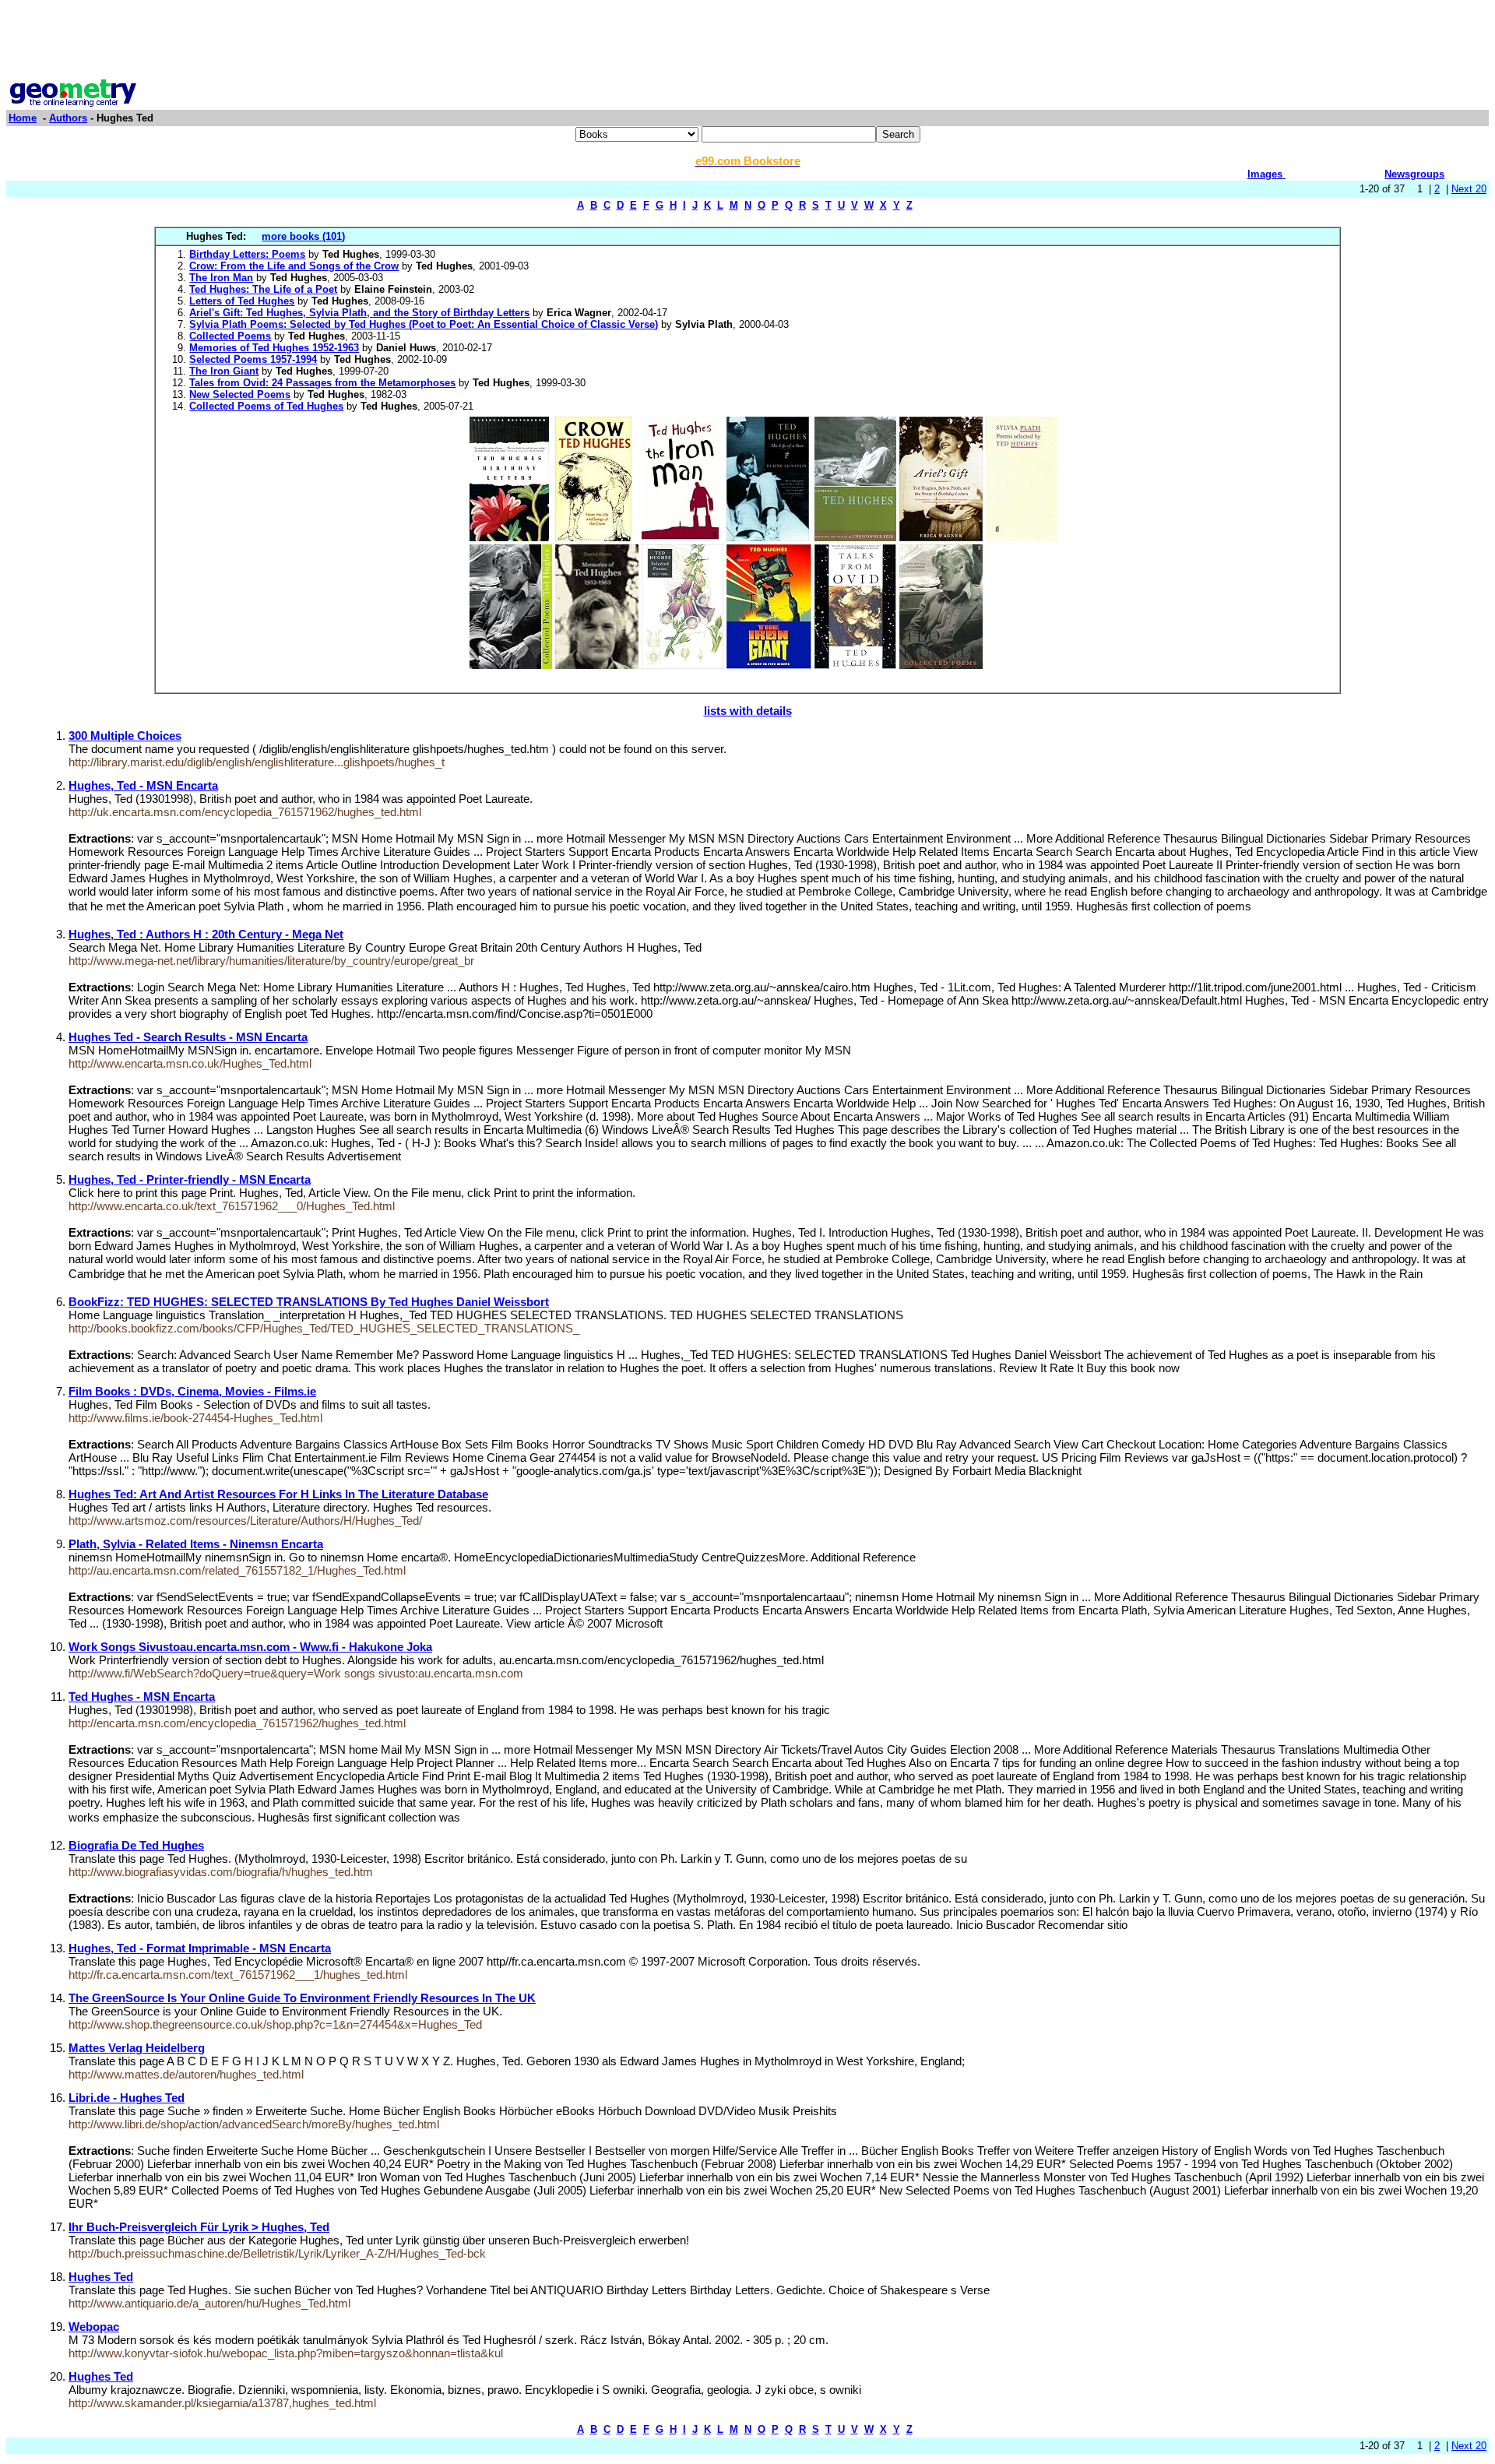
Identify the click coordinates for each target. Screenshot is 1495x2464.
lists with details (748, 711)
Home (23, 118)
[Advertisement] (747, 41)
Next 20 (1469, 189)
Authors (68, 118)
